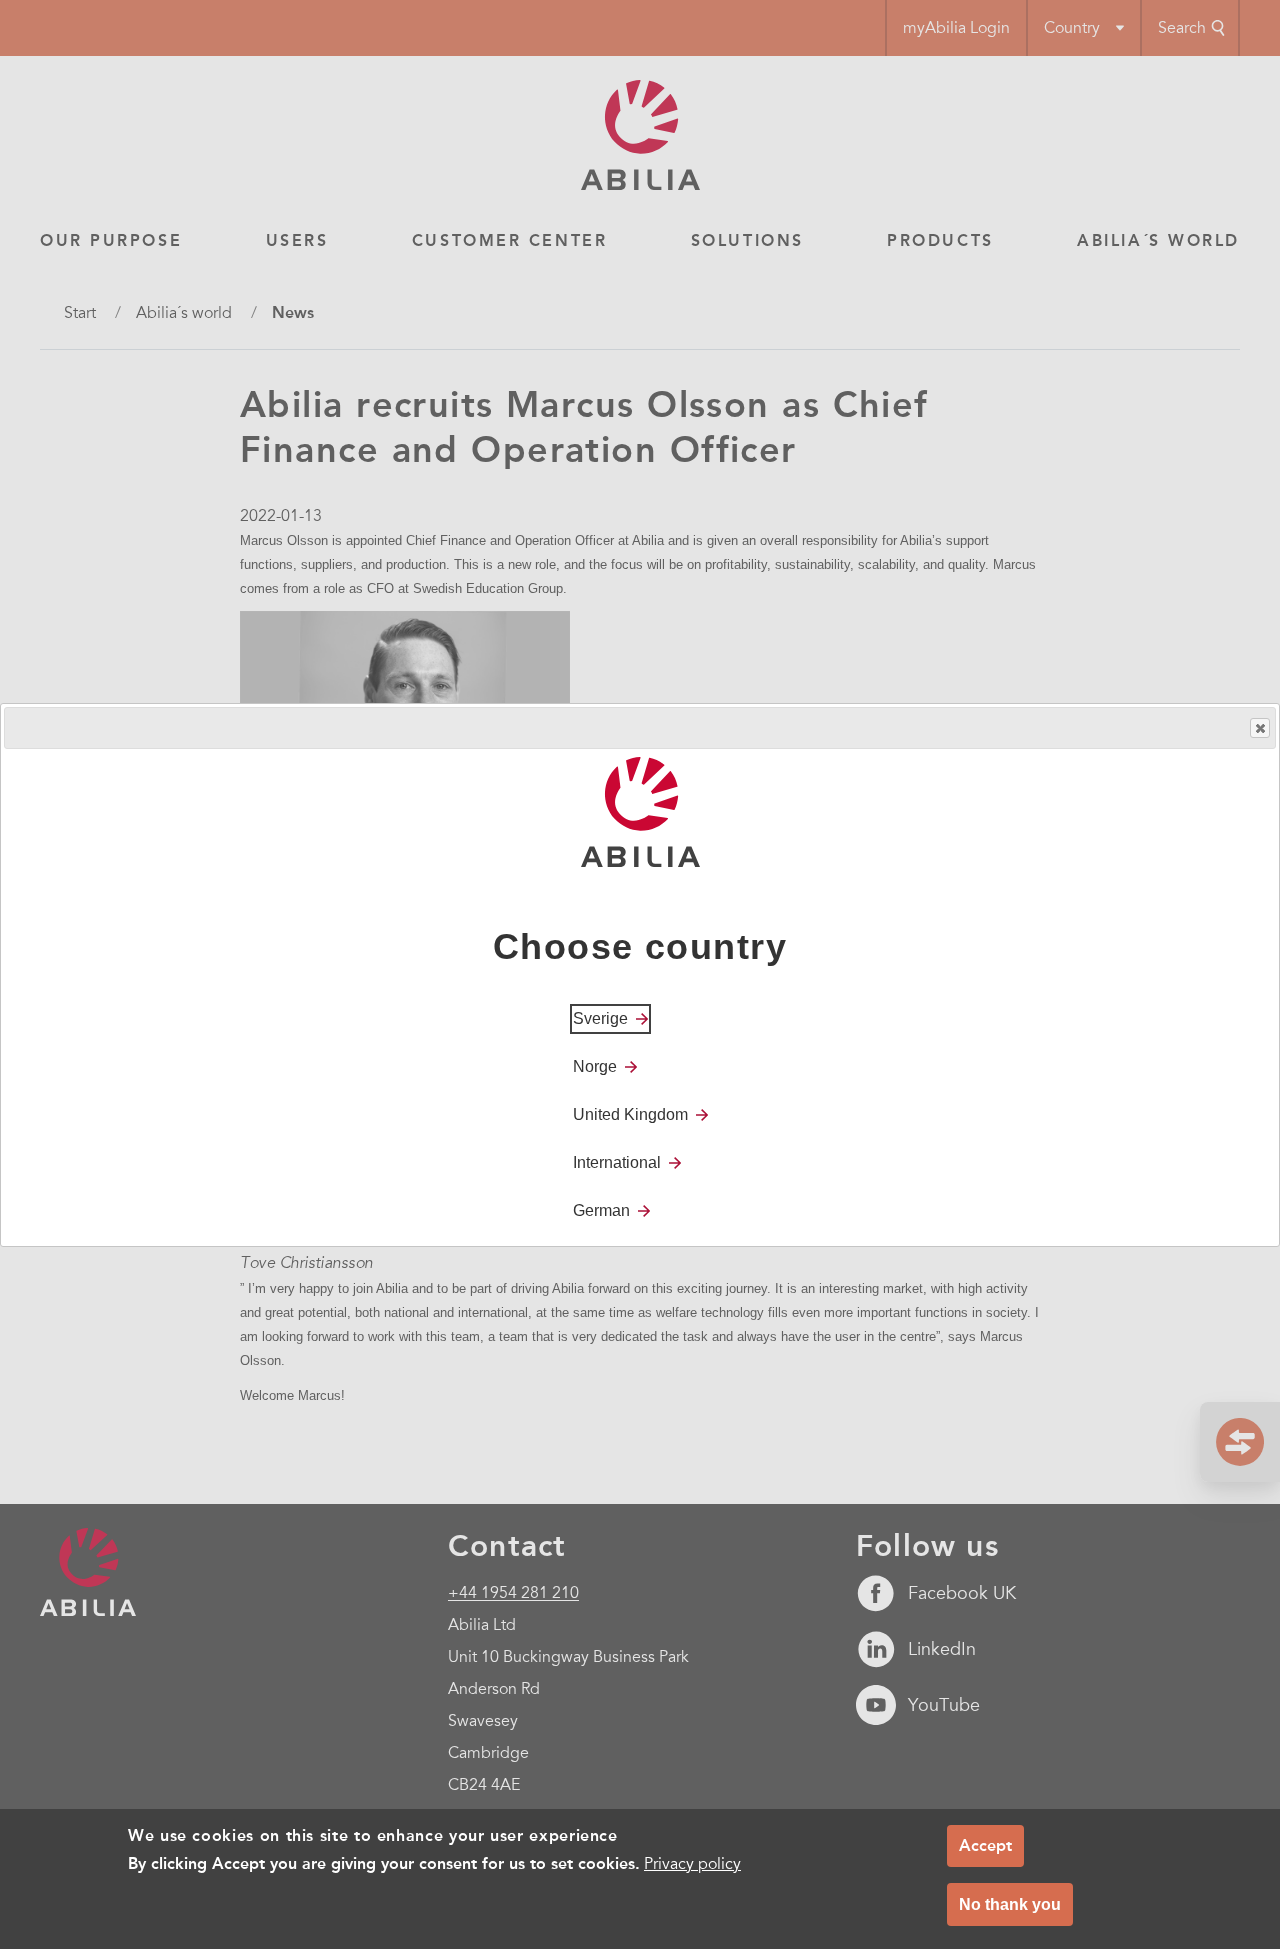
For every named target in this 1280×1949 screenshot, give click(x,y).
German (601, 1209)
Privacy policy (692, 1865)
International (617, 1161)
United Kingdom (630, 1113)
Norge (595, 1065)
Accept (985, 1845)
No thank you (1010, 1904)
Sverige (600, 1017)
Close (1260, 728)
